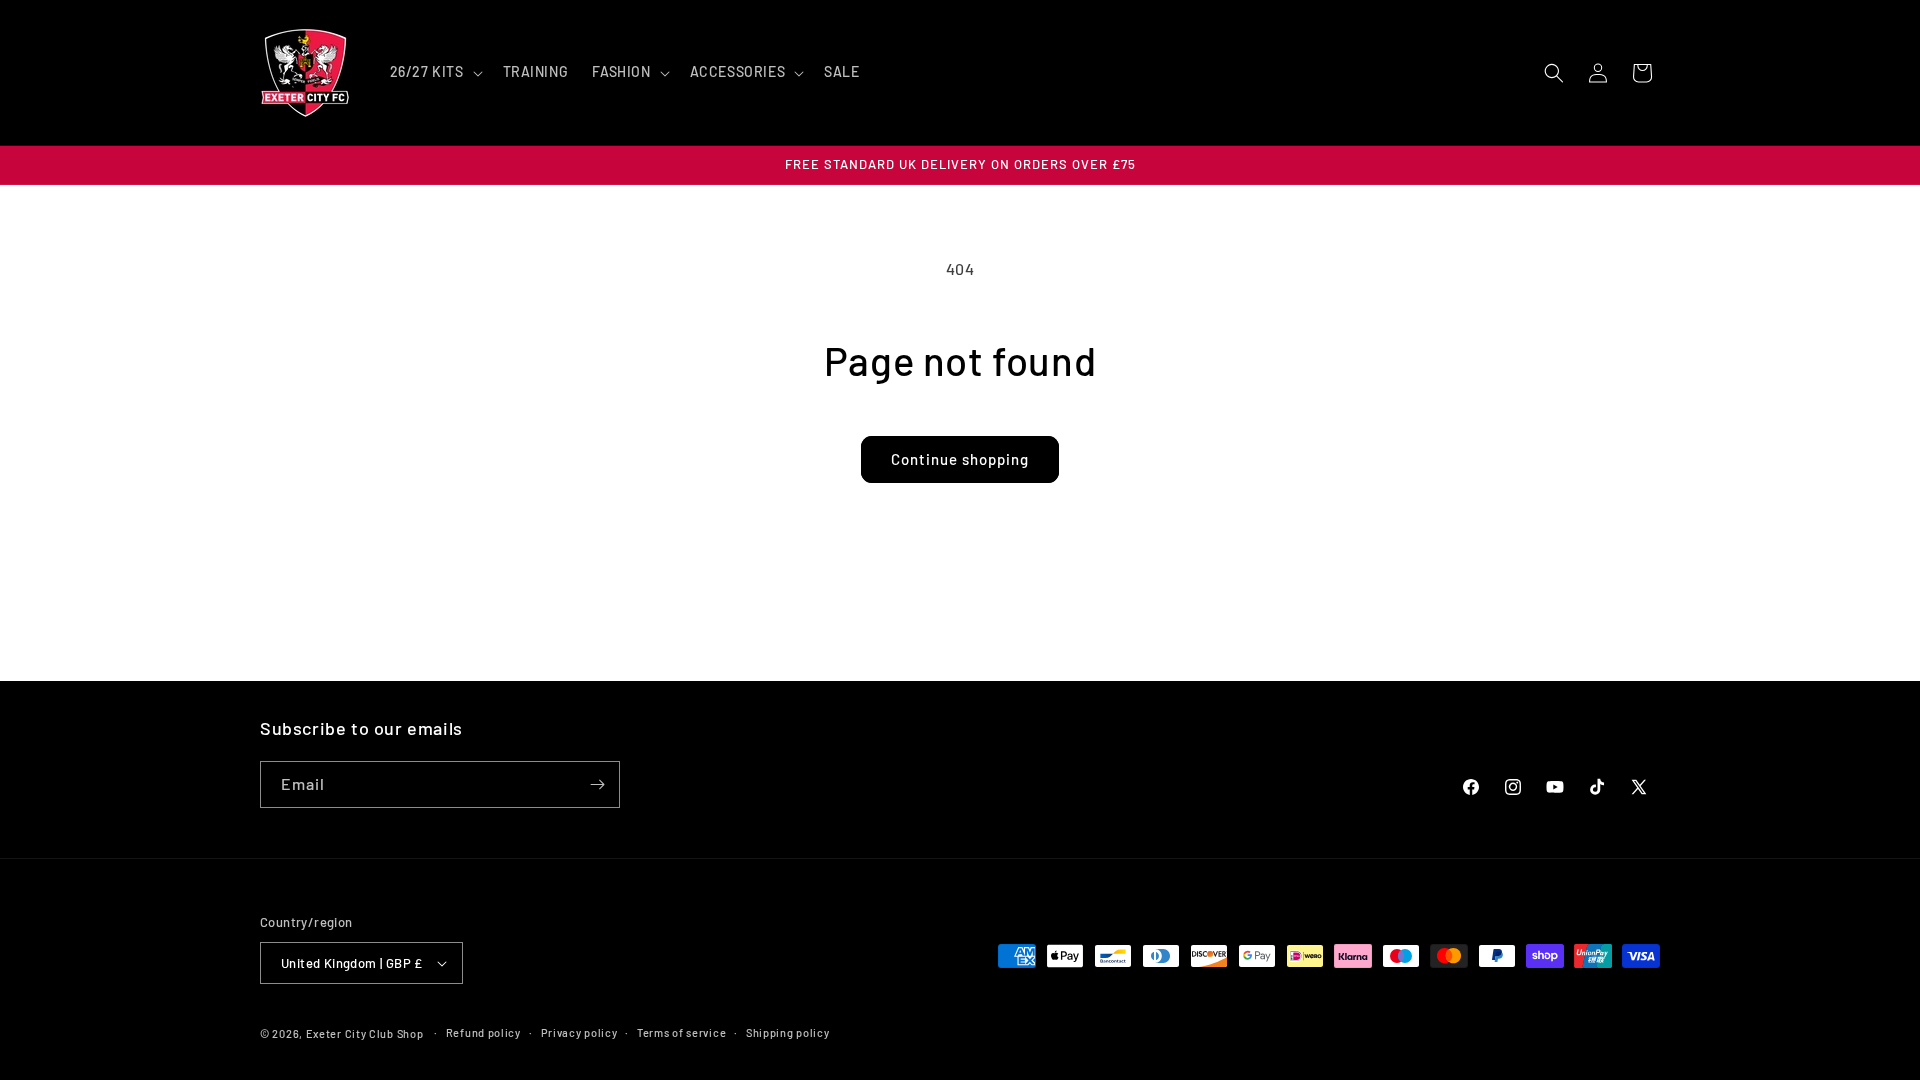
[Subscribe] (597, 784)
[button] (434, 72)
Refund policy (483, 1032)
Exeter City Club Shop (365, 1033)
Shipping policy (788, 1032)
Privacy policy (579, 1032)
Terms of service (681, 1032)
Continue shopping (960, 459)
